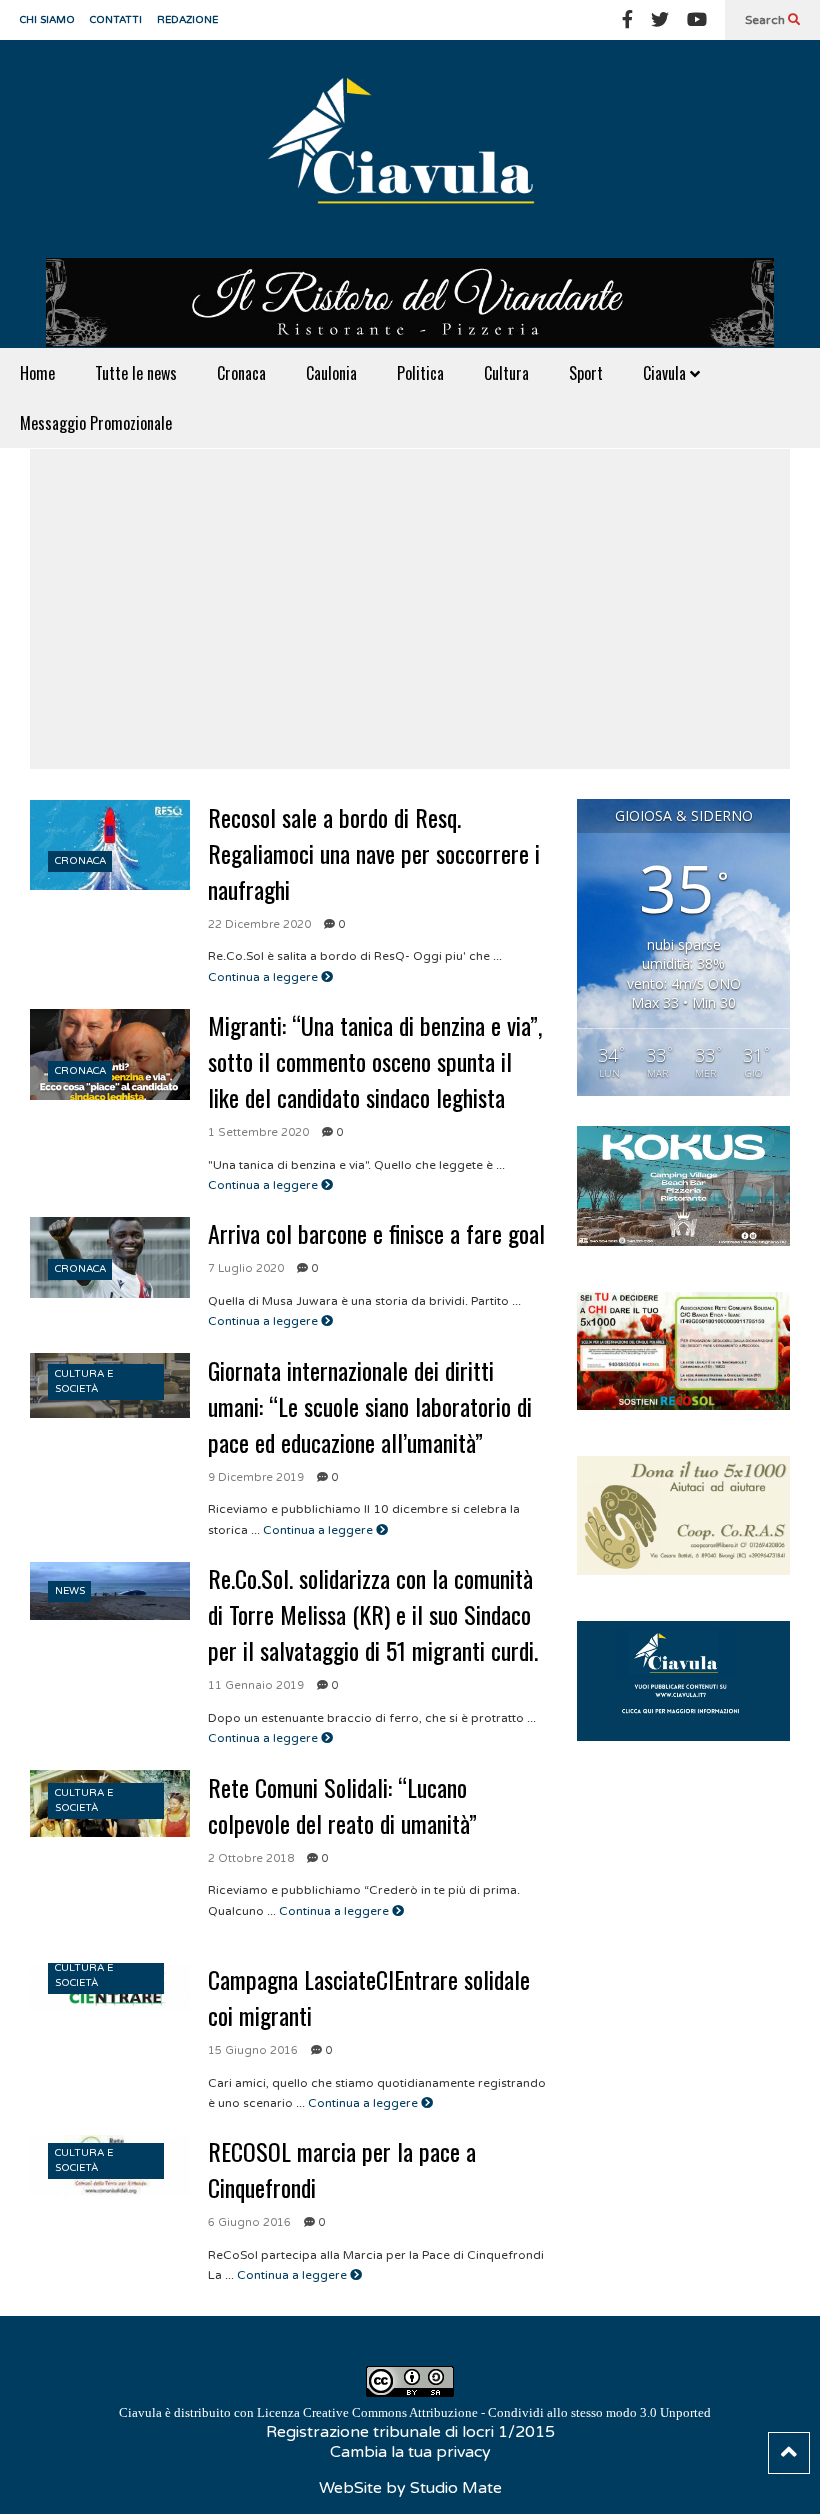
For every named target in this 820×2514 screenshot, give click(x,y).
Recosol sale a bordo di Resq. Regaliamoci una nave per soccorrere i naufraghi (374, 853)
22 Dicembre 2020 (259, 924)
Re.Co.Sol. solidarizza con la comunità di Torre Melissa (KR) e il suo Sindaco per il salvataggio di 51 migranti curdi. (373, 1614)
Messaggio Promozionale (96, 423)
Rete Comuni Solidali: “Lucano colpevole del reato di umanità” (342, 1805)
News (70, 1591)
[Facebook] (627, 20)
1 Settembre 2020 (258, 1132)
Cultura (506, 373)
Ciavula (666, 373)
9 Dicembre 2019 (256, 1477)
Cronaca (241, 373)
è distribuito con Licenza (415, 2412)
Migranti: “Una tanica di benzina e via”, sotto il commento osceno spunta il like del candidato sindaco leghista (375, 1061)
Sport (586, 373)
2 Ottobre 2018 (251, 1858)
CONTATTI (116, 20)
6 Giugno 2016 (249, 2222)
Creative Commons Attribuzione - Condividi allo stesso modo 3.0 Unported (507, 2412)
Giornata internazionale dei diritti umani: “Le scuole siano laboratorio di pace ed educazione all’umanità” (370, 1406)
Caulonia (331, 373)
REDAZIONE (187, 20)
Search (766, 20)
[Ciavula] (410, 149)
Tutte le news (136, 373)
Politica (420, 373)
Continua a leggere (264, 977)
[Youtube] (697, 20)
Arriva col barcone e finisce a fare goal (376, 1233)
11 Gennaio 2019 (256, 1685)
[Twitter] (660, 20)
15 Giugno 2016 (253, 2050)
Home (37, 373)
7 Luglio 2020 (246, 1268)
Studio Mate (456, 2488)
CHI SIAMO (47, 20)
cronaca (80, 861)
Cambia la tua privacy (410, 2452)
